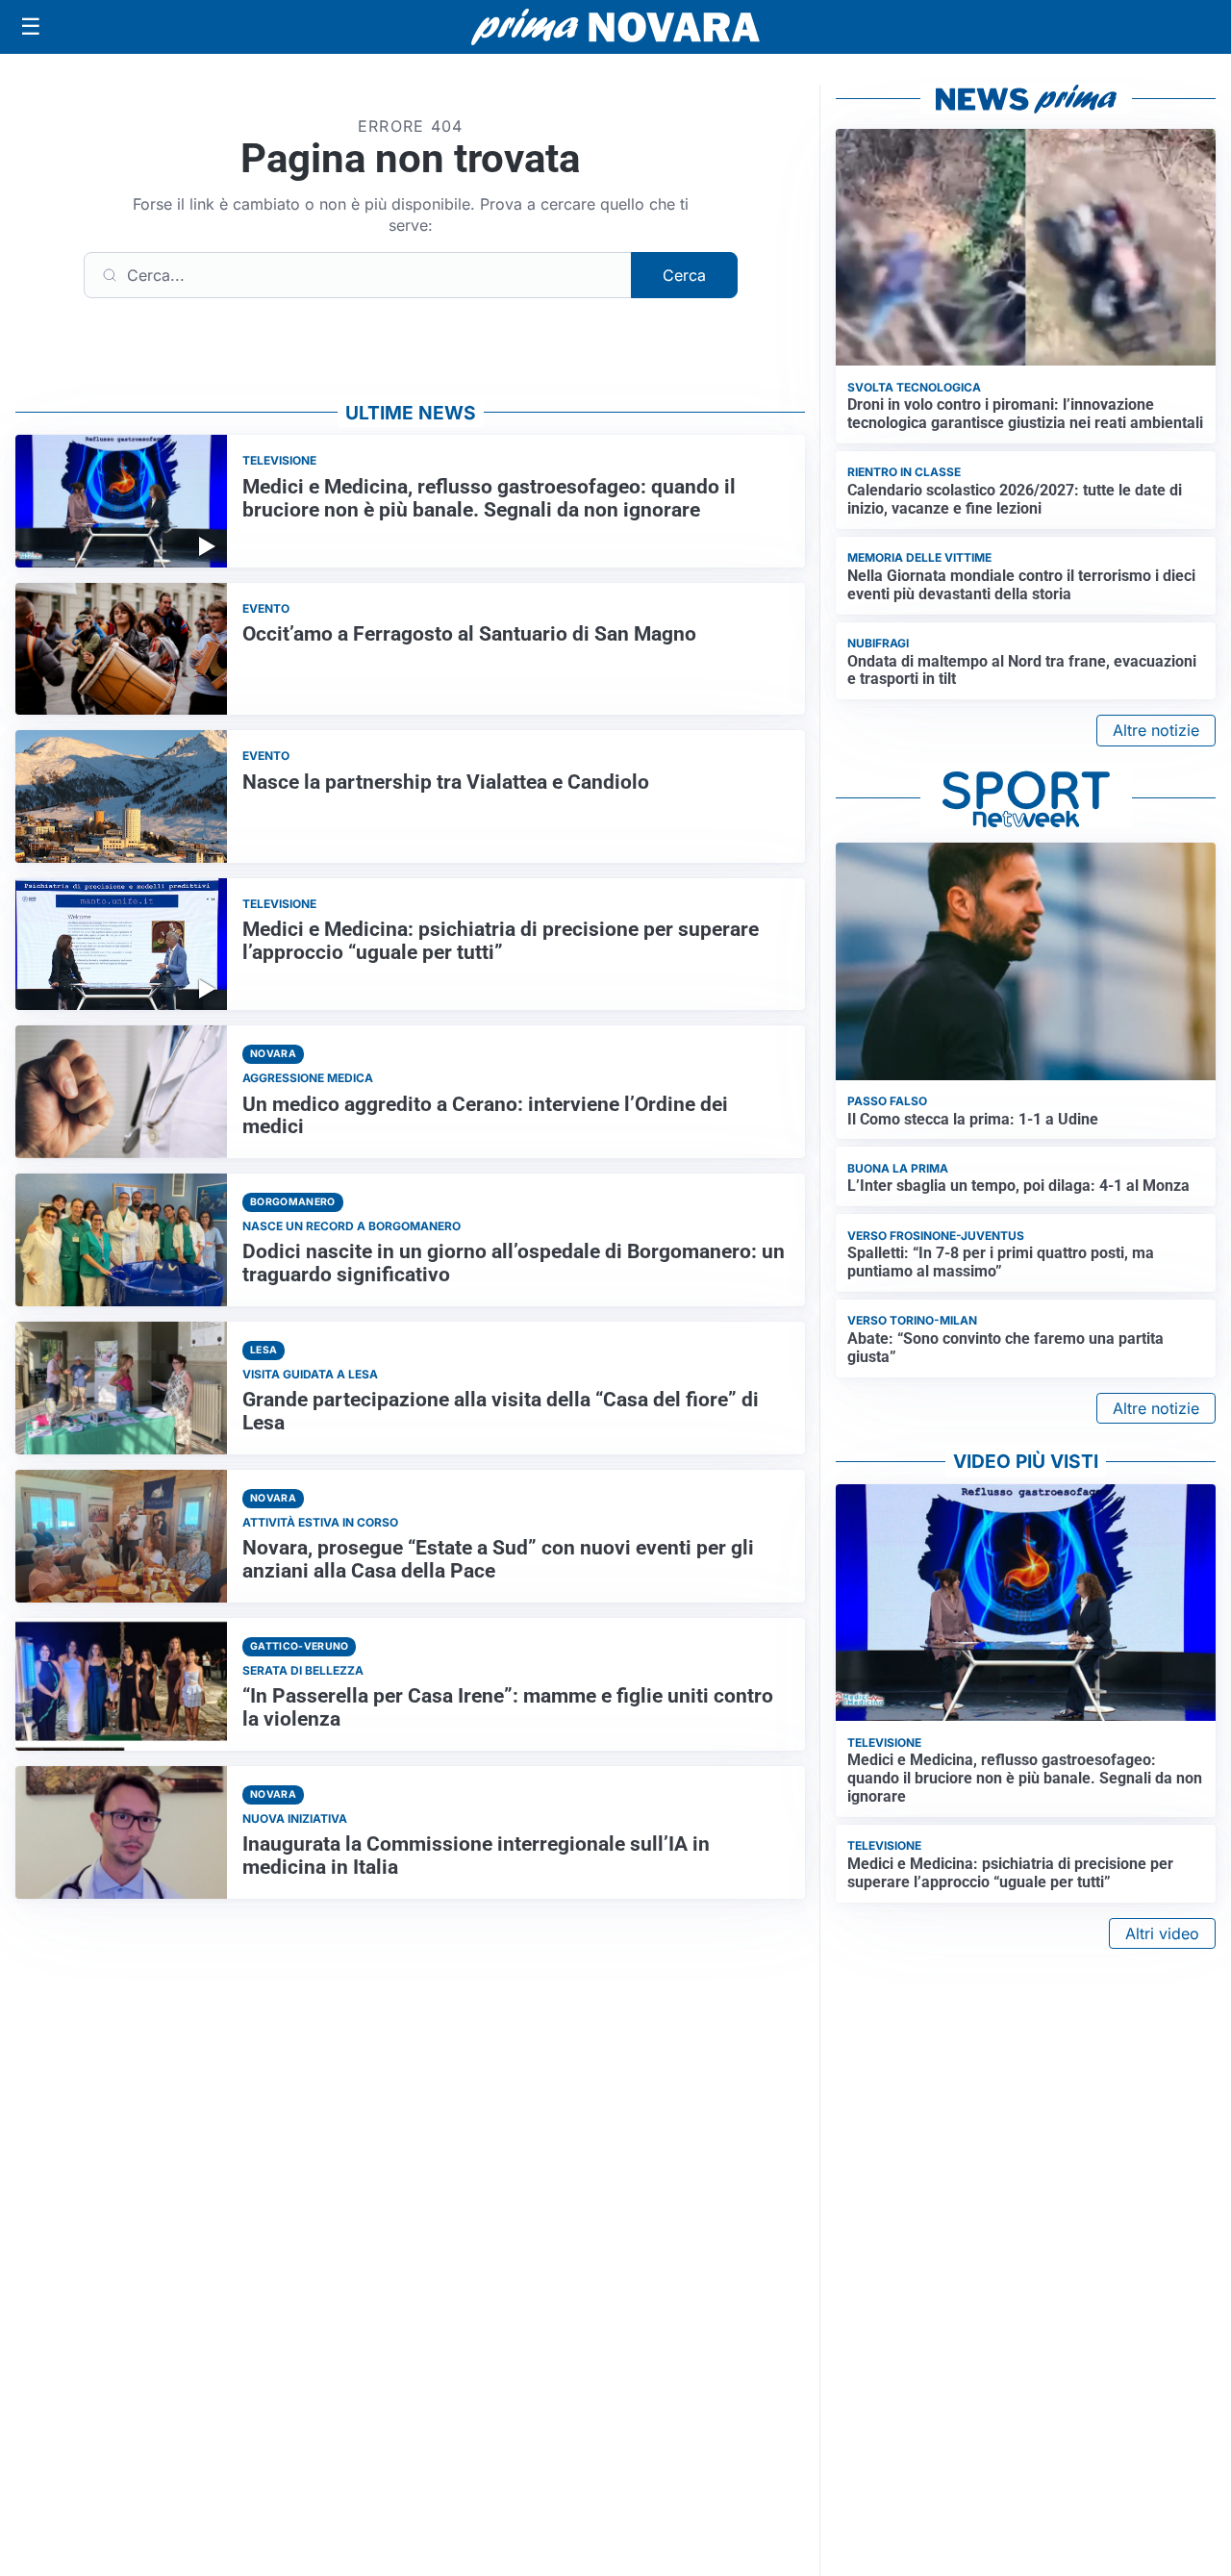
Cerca (684, 275)
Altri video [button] (1162, 1933)
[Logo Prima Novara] (615, 27)
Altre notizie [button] (1156, 730)
